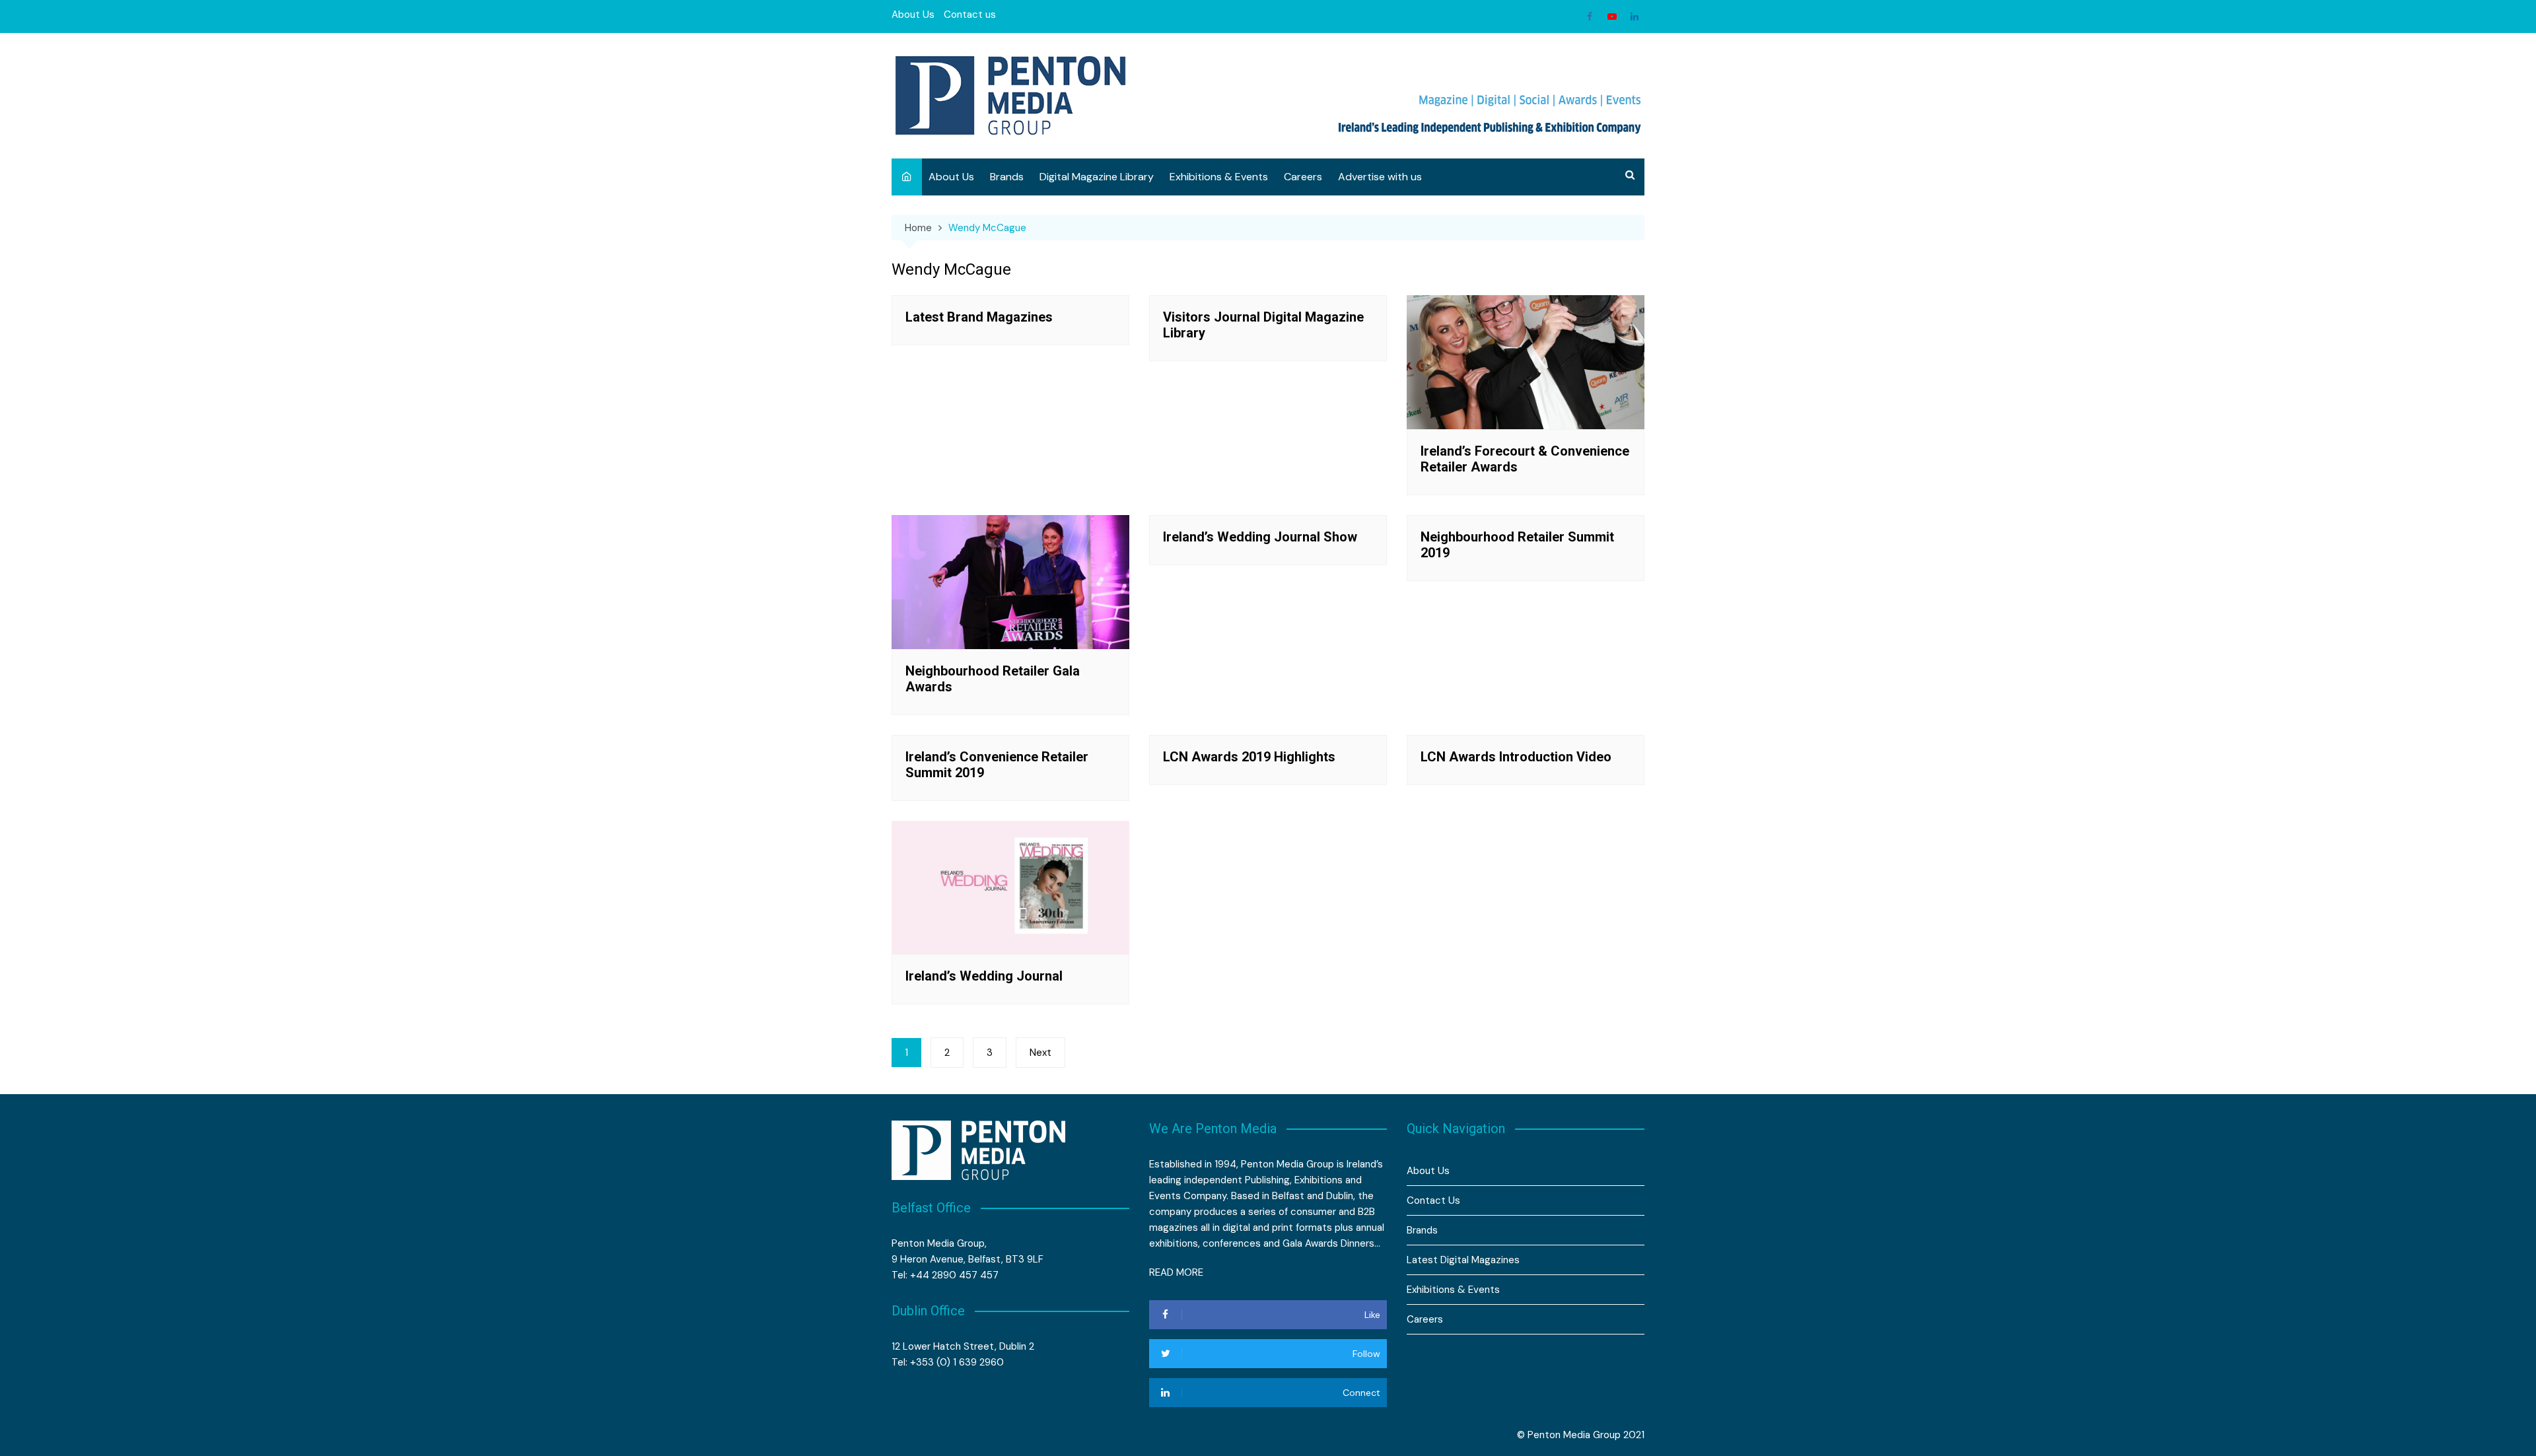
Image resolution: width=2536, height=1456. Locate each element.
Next (1040, 1053)
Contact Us (1433, 1200)
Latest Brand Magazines (979, 317)
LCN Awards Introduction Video (1516, 757)
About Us (913, 15)
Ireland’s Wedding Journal (984, 976)
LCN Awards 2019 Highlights (1249, 757)
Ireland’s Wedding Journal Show (1260, 537)
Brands (1007, 177)
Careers (1303, 177)
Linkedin (1635, 17)
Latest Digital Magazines (1463, 1260)
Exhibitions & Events (1219, 177)
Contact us (970, 15)
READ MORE (1176, 1272)
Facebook (1590, 17)
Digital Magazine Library (1097, 177)
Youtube (1612, 17)
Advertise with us (1380, 177)
